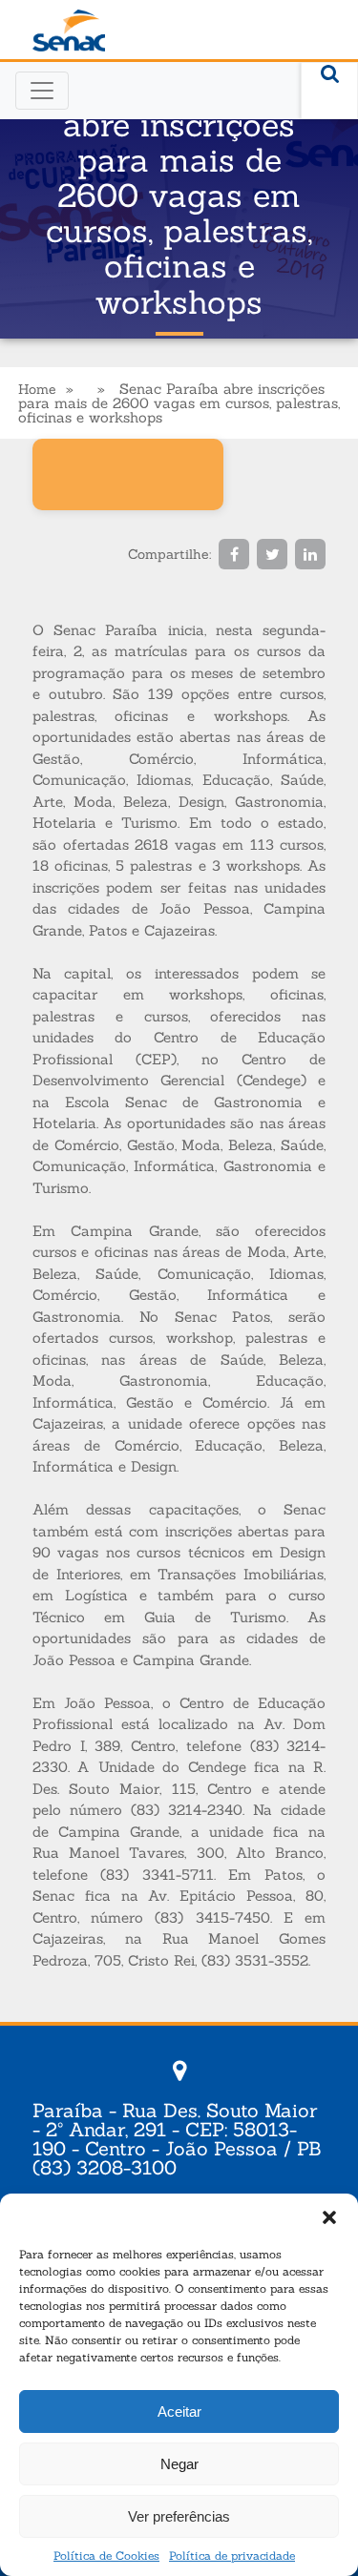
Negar (179, 2464)
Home (37, 389)
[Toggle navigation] (42, 91)
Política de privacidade (232, 2555)
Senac (69, 31)
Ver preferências (179, 2516)
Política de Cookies (106, 2555)
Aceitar (179, 2411)
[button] (329, 2217)
